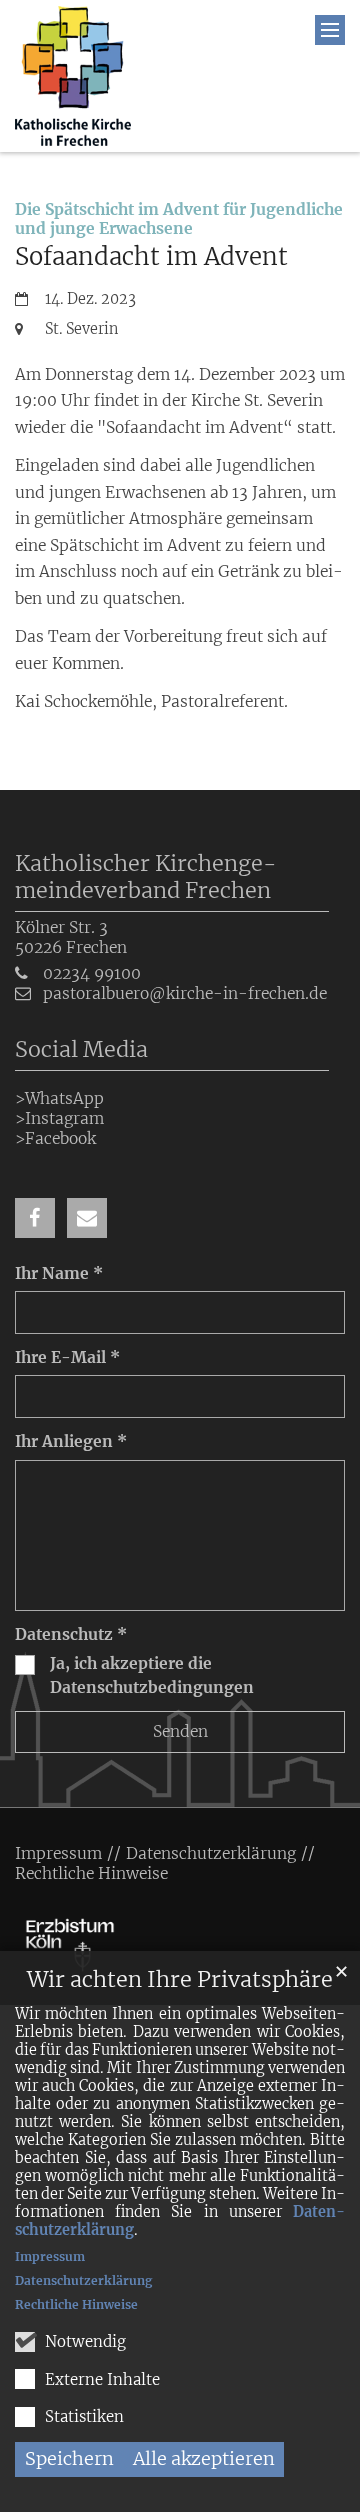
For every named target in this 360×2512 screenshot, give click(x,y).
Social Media (81, 1049)
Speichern (69, 2458)
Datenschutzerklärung (83, 2280)
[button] (35, 1218)
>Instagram (59, 1118)
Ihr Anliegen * (71, 1441)
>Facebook (55, 1138)
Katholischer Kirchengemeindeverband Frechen (146, 877)
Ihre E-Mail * (67, 1357)
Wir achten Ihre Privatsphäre (180, 1979)
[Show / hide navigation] (330, 30)
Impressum (50, 2256)
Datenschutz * (71, 1634)
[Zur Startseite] (73, 76)
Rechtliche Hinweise (76, 2304)
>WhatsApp (59, 1098)
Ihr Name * (59, 1273)
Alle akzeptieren (204, 2458)
